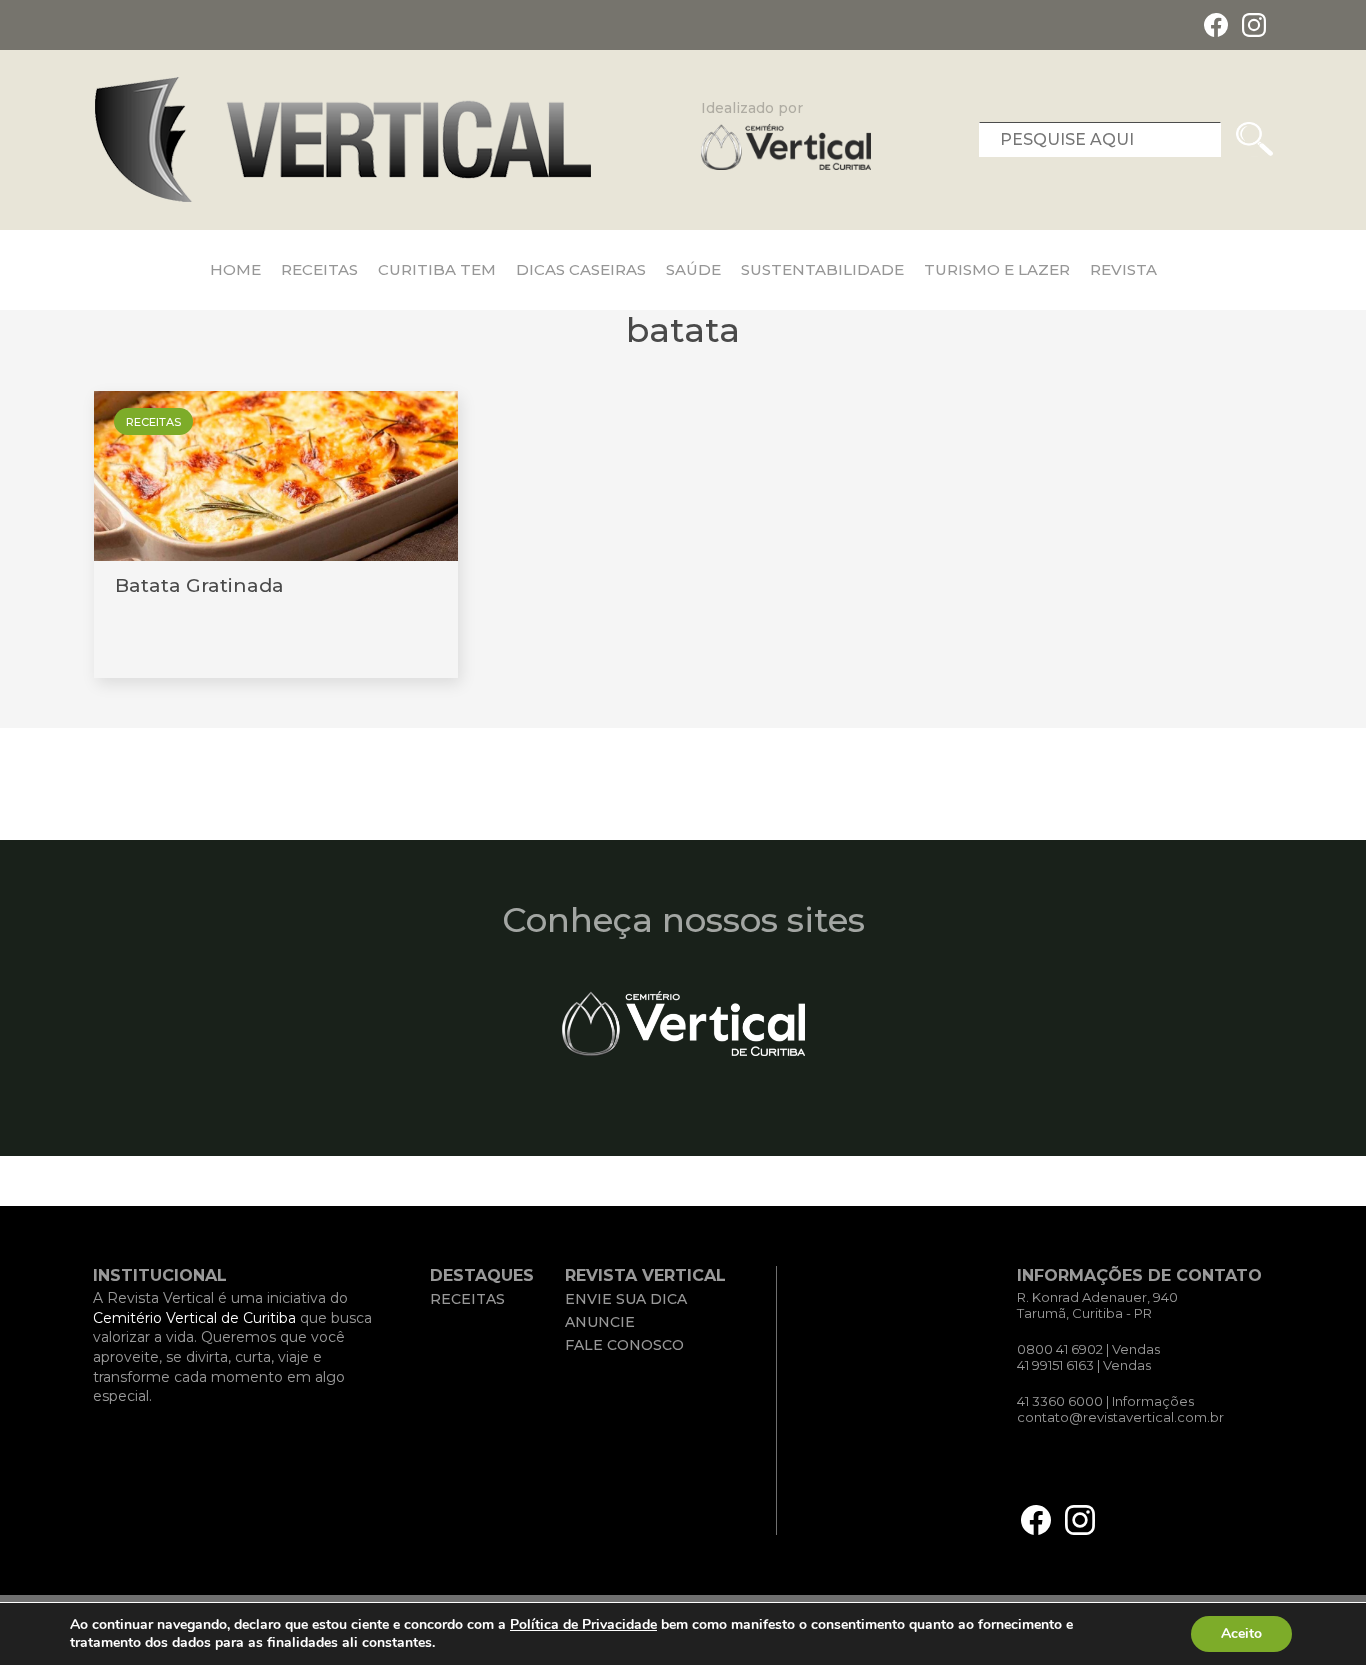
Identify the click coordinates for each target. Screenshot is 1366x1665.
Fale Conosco (624, 1345)
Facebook (1216, 25)
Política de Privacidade (583, 1624)
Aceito (1241, 1633)
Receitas (319, 269)
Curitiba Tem (437, 269)
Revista (1123, 269)
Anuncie (600, 1322)
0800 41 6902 (1060, 1349)
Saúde (693, 269)
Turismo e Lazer (997, 269)
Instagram (1254, 25)
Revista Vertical (343, 139)
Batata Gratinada (199, 585)
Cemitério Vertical (683, 1023)
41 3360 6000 (1061, 1401)
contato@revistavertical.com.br (1120, 1417)
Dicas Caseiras (581, 269)
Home (235, 269)
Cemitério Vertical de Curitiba (194, 1318)
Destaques (482, 1275)
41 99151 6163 (1055, 1365)
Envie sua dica (626, 1299)
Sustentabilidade (822, 269)
